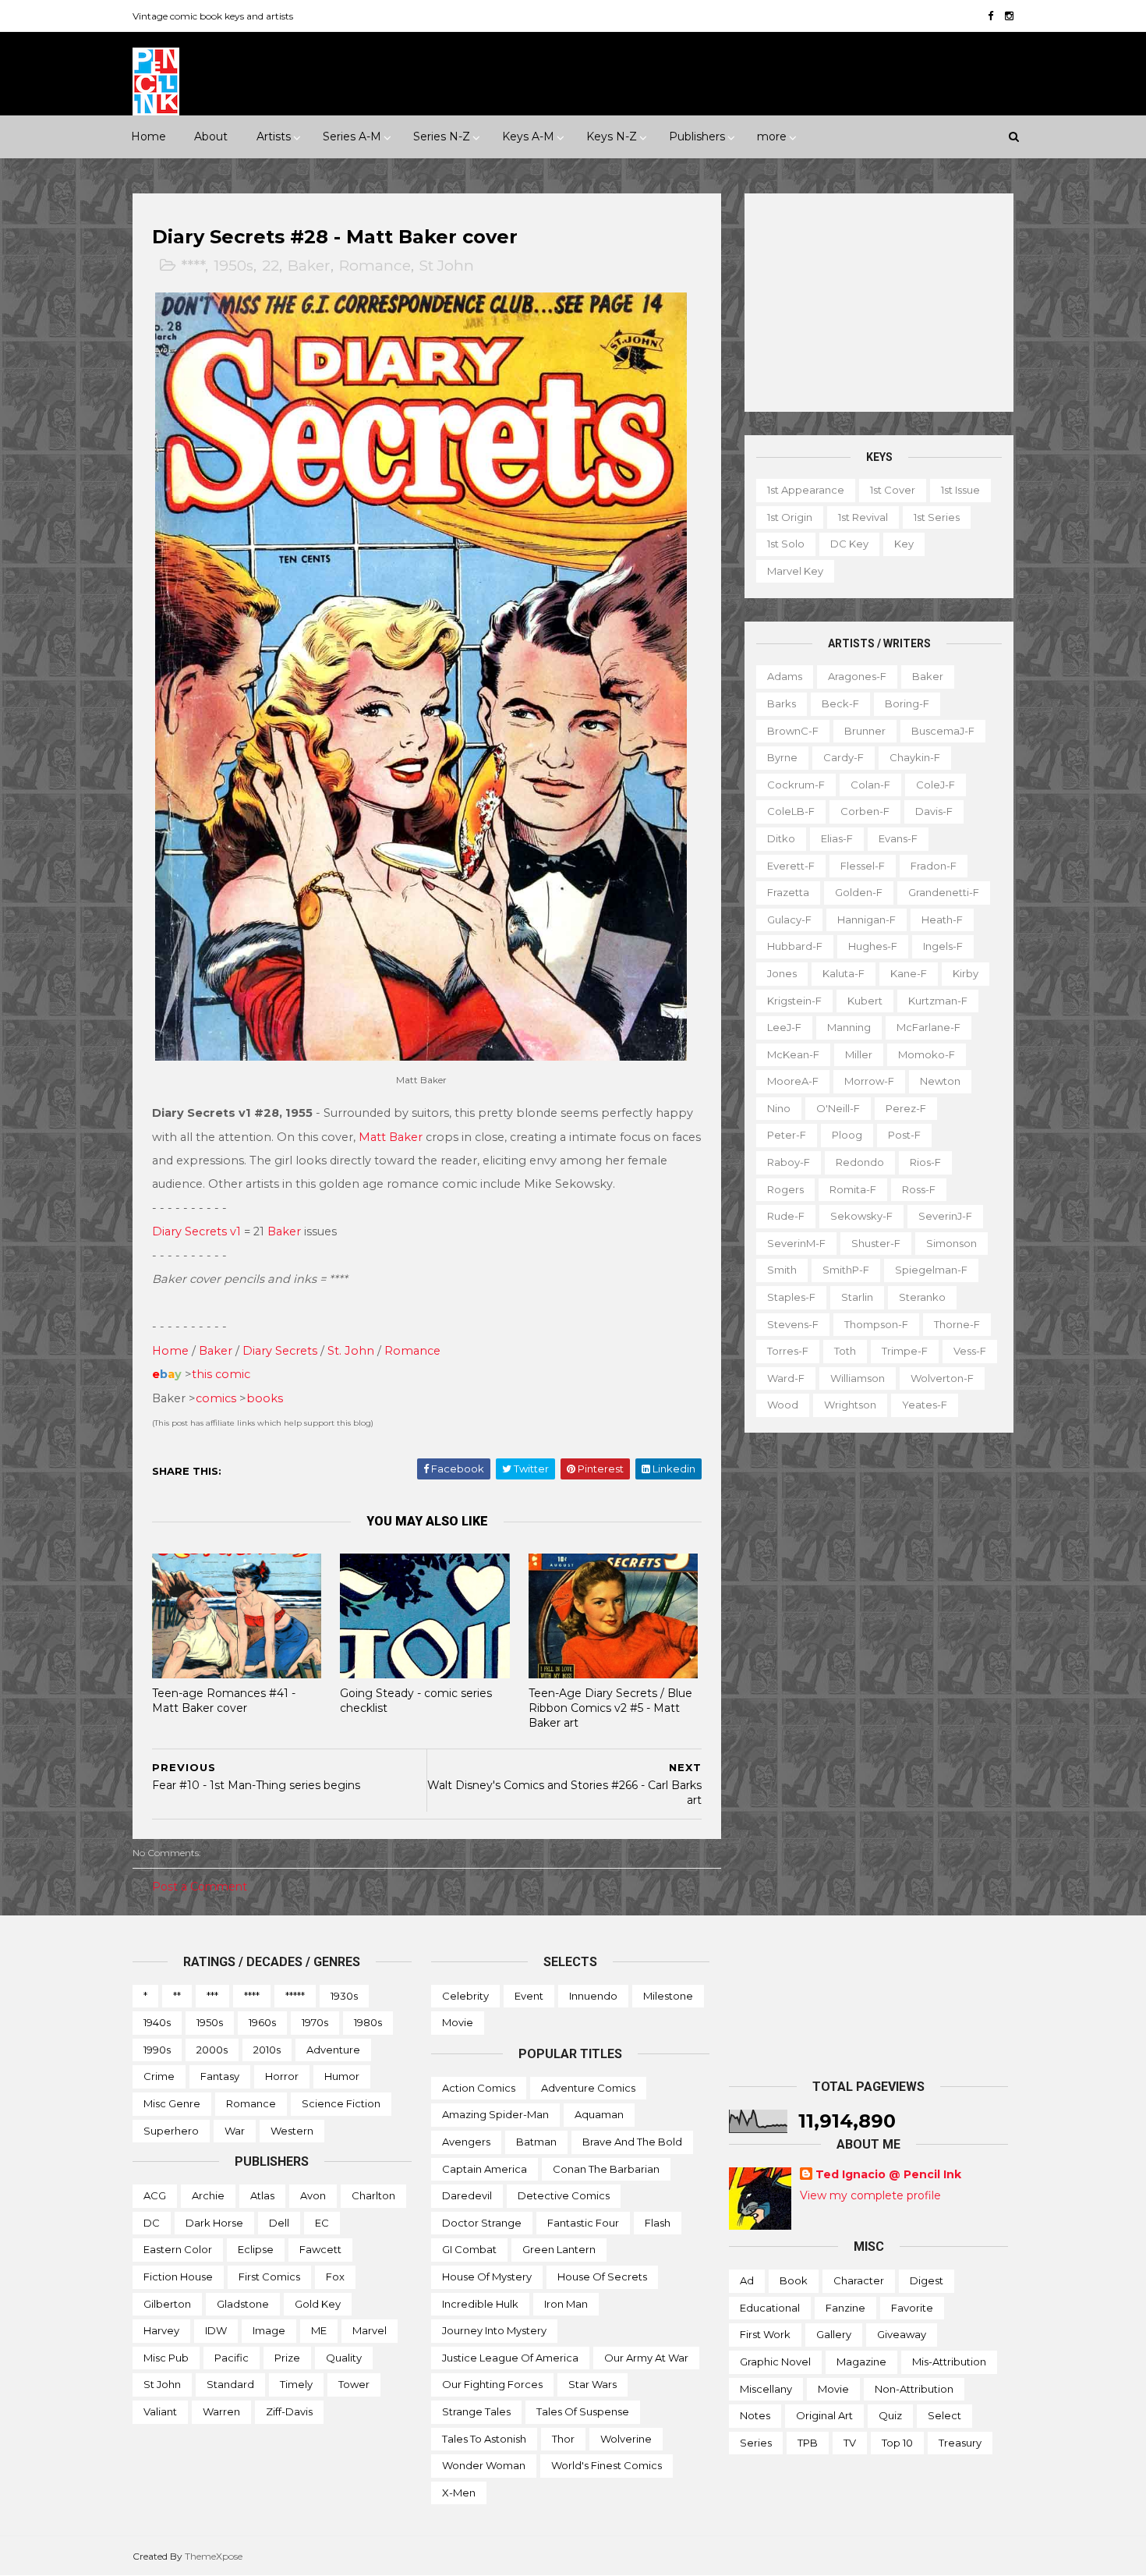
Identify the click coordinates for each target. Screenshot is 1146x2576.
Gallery (834, 2334)
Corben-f (865, 811)
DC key (849, 544)
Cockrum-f (796, 785)
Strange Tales (476, 2411)
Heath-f (942, 919)
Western (292, 2131)
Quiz (890, 2415)
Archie (208, 2195)
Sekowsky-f (861, 1216)
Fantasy (220, 2076)
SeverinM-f (796, 1243)
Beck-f (840, 703)
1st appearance (806, 490)
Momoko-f (927, 1054)
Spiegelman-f (931, 1270)
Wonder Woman (484, 2465)
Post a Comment (200, 1887)
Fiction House (178, 2277)
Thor (563, 2439)
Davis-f (934, 811)
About (211, 136)
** (177, 1996)
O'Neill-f (838, 1108)
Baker (309, 266)
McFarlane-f (928, 1027)
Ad (747, 2280)
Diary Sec (179, 1231)
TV (850, 2443)
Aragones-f (857, 676)
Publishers (697, 136)
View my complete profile (870, 2195)
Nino (779, 1108)
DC (152, 2223)
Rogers (785, 1189)
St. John (351, 1351)
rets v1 (223, 1231)
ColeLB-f (791, 811)
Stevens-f (793, 1324)
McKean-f (793, 1054)
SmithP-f (846, 1270)
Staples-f (791, 1297)
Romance (375, 266)
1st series (937, 517)
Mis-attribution (949, 2362)
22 (271, 266)
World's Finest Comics (607, 2465)
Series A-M (352, 136)
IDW (216, 2330)
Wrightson (850, 1405)
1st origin (790, 517)
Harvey (161, 2330)
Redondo (860, 1162)
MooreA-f (793, 1081)
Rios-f (925, 1162)
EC (322, 2223)
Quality (344, 2358)
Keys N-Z (612, 136)
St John (447, 266)
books (265, 1398)
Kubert (865, 1001)
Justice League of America (510, 2358)
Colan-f (870, 785)
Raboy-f (789, 1162)
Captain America (485, 2169)
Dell (279, 2223)
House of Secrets (602, 2277)
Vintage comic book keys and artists (213, 16)
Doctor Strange (482, 2223)
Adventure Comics (588, 2088)
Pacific (232, 2358)
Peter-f (787, 1135)
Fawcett (320, 2249)
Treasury (960, 2443)
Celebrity (465, 1996)
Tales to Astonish (484, 2439)
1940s (157, 2022)
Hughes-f (873, 946)
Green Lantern (559, 2249)
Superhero (171, 2131)
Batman (536, 2142)
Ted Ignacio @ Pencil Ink (888, 2174)
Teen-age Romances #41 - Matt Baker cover (224, 1701)
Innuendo (593, 1996)
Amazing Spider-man (495, 2114)
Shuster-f (876, 1243)
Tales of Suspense (583, 2411)
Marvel (370, 2330)
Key (904, 544)
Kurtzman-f (938, 1001)
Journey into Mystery (494, 2330)
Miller (859, 1054)
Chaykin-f (915, 757)
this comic (221, 1374)
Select (944, 2415)
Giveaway (902, 2334)
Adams (785, 676)
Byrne (782, 757)
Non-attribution (914, 2389)
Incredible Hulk (480, 2304)
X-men (459, 2493)
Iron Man (566, 2304)
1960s (262, 2022)
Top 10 (897, 2443)
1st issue (960, 490)
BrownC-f (793, 731)
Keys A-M (528, 136)
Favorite (912, 2308)
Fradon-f (934, 866)
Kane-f (909, 973)
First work (765, 2334)
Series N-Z (442, 136)
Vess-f (970, 1351)
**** (193, 266)
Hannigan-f (867, 919)
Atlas (262, 2195)
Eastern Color (178, 2249)
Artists (274, 136)
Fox (335, 2277)
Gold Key (318, 2304)
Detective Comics (564, 2195)
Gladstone (243, 2304)
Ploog (847, 1135)
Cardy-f (844, 757)
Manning (849, 1027)
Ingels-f (943, 946)
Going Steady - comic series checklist (416, 1701)
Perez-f (906, 1108)
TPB (808, 2443)
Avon (313, 2195)
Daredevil (467, 2195)
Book (794, 2280)
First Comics (269, 2277)
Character (859, 2280)
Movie (458, 2022)
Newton (940, 1081)
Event (529, 1996)
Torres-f (788, 1351)
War (235, 2131)
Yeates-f (925, 1405)
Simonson (951, 1243)
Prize (287, 2358)
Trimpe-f (905, 1351)
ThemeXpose (214, 2556)
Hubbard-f (795, 946)
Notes (755, 2415)
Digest (927, 2280)
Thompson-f (876, 1324)
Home (149, 136)
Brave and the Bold (632, 2142)
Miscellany (766, 2389)
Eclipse (256, 2249)
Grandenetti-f (944, 892)
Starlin (857, 1297)
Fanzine (845, 2308)
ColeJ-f (936, 785)
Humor (342, 2076)
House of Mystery (487, 2277)
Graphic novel (775, 2362)
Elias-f (837, 838)
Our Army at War (646, 2358)
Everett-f (791, 866)
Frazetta (788, 892)
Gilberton (167, 2304)
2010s (267, 2050)
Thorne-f (957, 1324)
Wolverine (626, 2439)
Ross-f (919, 1189)
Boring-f (907, 703)
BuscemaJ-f (943, 731)
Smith (782, 1270)
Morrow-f (869, 1081)
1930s (344, 1996)
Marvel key (795, 571)
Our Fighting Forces (492, 2384)
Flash (658, 2223)
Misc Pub (166, 2358)
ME (319, 2330)
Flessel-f (863, 866)
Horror (282, 2076)
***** (295, 1996)
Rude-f (786, 1216)
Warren (221, 2411)
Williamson (858, 1378)
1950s (233, 266)
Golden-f (859, 892)
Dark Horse (214, 2223)
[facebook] (990, 16)
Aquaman (599, 2114)
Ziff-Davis (289, 2411)
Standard (230, 2384)
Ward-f (786, 1378)
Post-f (904, 1135)
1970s (315, 2022)
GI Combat (469, 2249)
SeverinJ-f (945, 1216)
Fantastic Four (583, 2223)
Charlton (373, 2195)
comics (216, 1398)
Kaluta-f (844, 973)
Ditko (781, 838)
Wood (783, 1405)
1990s (157, 2050)
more (772, 136)
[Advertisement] (879, 303)
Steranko (922, 1297)
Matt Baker (391, 1137)
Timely (296, 2384)
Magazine (861, 2362)
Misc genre (172, 2103)
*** (212, 1996)
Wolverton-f (942, 1378)
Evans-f (898, 838)
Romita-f (853, 1189)
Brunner (865, 731)
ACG (155, 2195)
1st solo (786, 544)
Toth (845, 1351)
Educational (770, 2308)
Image (269, 2330)
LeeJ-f (784, 1027)
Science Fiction (341, 2103)
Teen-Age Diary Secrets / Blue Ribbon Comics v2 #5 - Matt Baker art (610, 1708)
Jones (782, 973)
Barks (782, 703)
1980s (368, 2022)
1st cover (893, 490)
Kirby (966, 973)
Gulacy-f (789, 919)
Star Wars (592, 2384)
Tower (354, 2384)
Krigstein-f (794, 1001)
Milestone (668, 1996)
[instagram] (1009, 16)
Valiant (160, 2411)
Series (756, 2443)
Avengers (466, 2142)
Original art (824, 2415)
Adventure (333, 2050)
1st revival (863, 517)
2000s (212, 2050)
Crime (159, 2076)
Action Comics (479, 2088)
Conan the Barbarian (606, 2169)
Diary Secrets (280, 1351)
